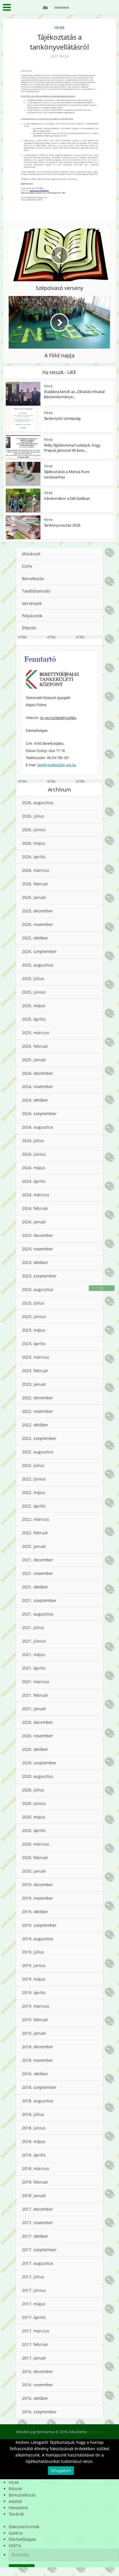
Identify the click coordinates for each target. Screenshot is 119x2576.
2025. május (34, 1006)
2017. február (35, 2344)
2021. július (33, 1627)
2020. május (34, 1817)
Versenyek (32, 603)
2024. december (38, 1073)
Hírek (59, 27)
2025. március (36, 1033)
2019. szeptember (39, 1925)
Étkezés (29, 628)
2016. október (35, 2398)
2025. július (33, 978)
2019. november (38, 1898)
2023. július (33, 1303)
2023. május (34, 1330)
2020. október (35, 1749)
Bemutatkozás (22, 2495)
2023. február (35, 1371)
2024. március (36, 1195)
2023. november (38, 1249)
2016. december (38, 2371)
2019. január (34, 2033)
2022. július (33, 1465)
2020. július (33, 1790)
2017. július (33, 2277)
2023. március (36, 1357)
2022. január (34, 1546)
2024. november (38, 1086)
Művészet (31, 554)
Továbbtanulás (36, 591)
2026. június (34, 830)
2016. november (38, 2385)
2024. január (34, 1222)
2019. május (34, 1979)
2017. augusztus (38, 2263)
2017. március (36, 2331)
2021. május (34, 1655)
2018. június (34, 2128)
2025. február (35, 1046)
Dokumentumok (24, 2527)
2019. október (35, 1912)
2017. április (34, 2317)
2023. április (34, 1344)
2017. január (34, 2358)
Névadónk (18, 2508)
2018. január (34, 2196)
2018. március (36, 2168)
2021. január (34, 1709)
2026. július (33, 816)
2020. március (36, 1844)
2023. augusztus (38, 1289)
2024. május (34, 1168)
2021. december (38, 1560)
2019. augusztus (38, 1939)
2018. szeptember (39, 2087)
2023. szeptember (39, 1276)
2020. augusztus (38, 1776)
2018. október (35, 2074)
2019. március (36, 2006)
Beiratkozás (33, 579)
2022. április (34, 1506)
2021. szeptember (39, 1600)
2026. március (36, 870)
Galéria (16, 2533)
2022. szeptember (39, 1438)
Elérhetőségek (22, 2539)
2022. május (34, 1492)
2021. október (35, 1587)
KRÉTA (15, 2546)
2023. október (35, 1262)
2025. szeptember (39, 951)
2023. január (34, 1384)
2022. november (38, 1411)
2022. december (38, 1398)
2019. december (38, 1885)
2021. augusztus (38, 1614)
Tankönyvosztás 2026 (62, 525)
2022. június (34, 1479)
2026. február (35, 884)
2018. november (38, 2060)
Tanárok (16, 2514)
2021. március (36, 1682)
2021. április (34, 1668)
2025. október (35, 938)
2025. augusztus (38, 965)
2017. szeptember (39, 2250)
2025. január (34, 1060)
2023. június (34, 1317)
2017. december (38, 2209)
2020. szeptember (39, 1763)
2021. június (34, 1641)
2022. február (35, 1533)
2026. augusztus (38, 803)
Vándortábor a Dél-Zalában (67, 498)
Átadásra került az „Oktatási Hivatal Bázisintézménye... (74, 394)
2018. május (34, 2141)
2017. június (34, 2290)
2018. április (34, 2155)
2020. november (38, 1736)
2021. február (35, 1695)
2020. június (34, 1803)
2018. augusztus (38, 2101)
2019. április (34, 1993)
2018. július (33, 2114)
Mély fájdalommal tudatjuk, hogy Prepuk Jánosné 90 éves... (72, 448)
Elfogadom (61, 2471)
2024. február (35, 1208)
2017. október (35, 2236)
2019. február (35, 2020)
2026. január (34, 897)
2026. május (34, 843)
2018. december (38, 2047)
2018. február (35, 2182)
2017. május (34, 2304)
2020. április (34, 1830)
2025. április (34, 1019)
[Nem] (102, 1288)
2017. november (38, 2223)
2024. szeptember (39, 1114)
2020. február (35, 1858)
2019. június (34, 1965)
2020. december (38, 1722)
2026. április (34, 857)
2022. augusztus (38, 1452)
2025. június (34, 992)
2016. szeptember (39, 2412)
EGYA (27, 566)
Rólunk (15, 2489)
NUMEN (95, 2432)
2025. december (38, 911)
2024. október (35, 1100)
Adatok (15, 2501)
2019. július (33, 1952)
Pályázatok (32, 616)
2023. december (38, 1235)
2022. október (35, 1425)
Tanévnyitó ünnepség (62, 418)
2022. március (36, 1519)
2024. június (34, 1154)
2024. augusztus (38, 1127)
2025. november (38, 924)
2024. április (34, 1181)
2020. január (34, 1871)
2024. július (33, 1141)
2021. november (38, 1573)
